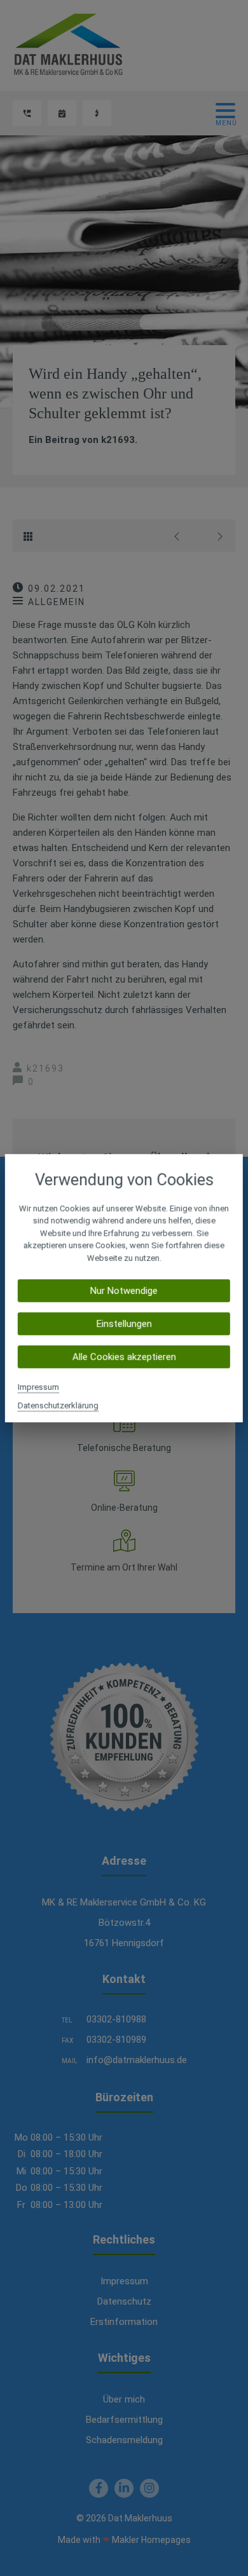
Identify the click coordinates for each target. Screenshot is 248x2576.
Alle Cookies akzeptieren (124, 1357)
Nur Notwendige (124, 1291)
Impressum (38, 1387)
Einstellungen (124, 1324)
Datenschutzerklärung (58, 1406)
